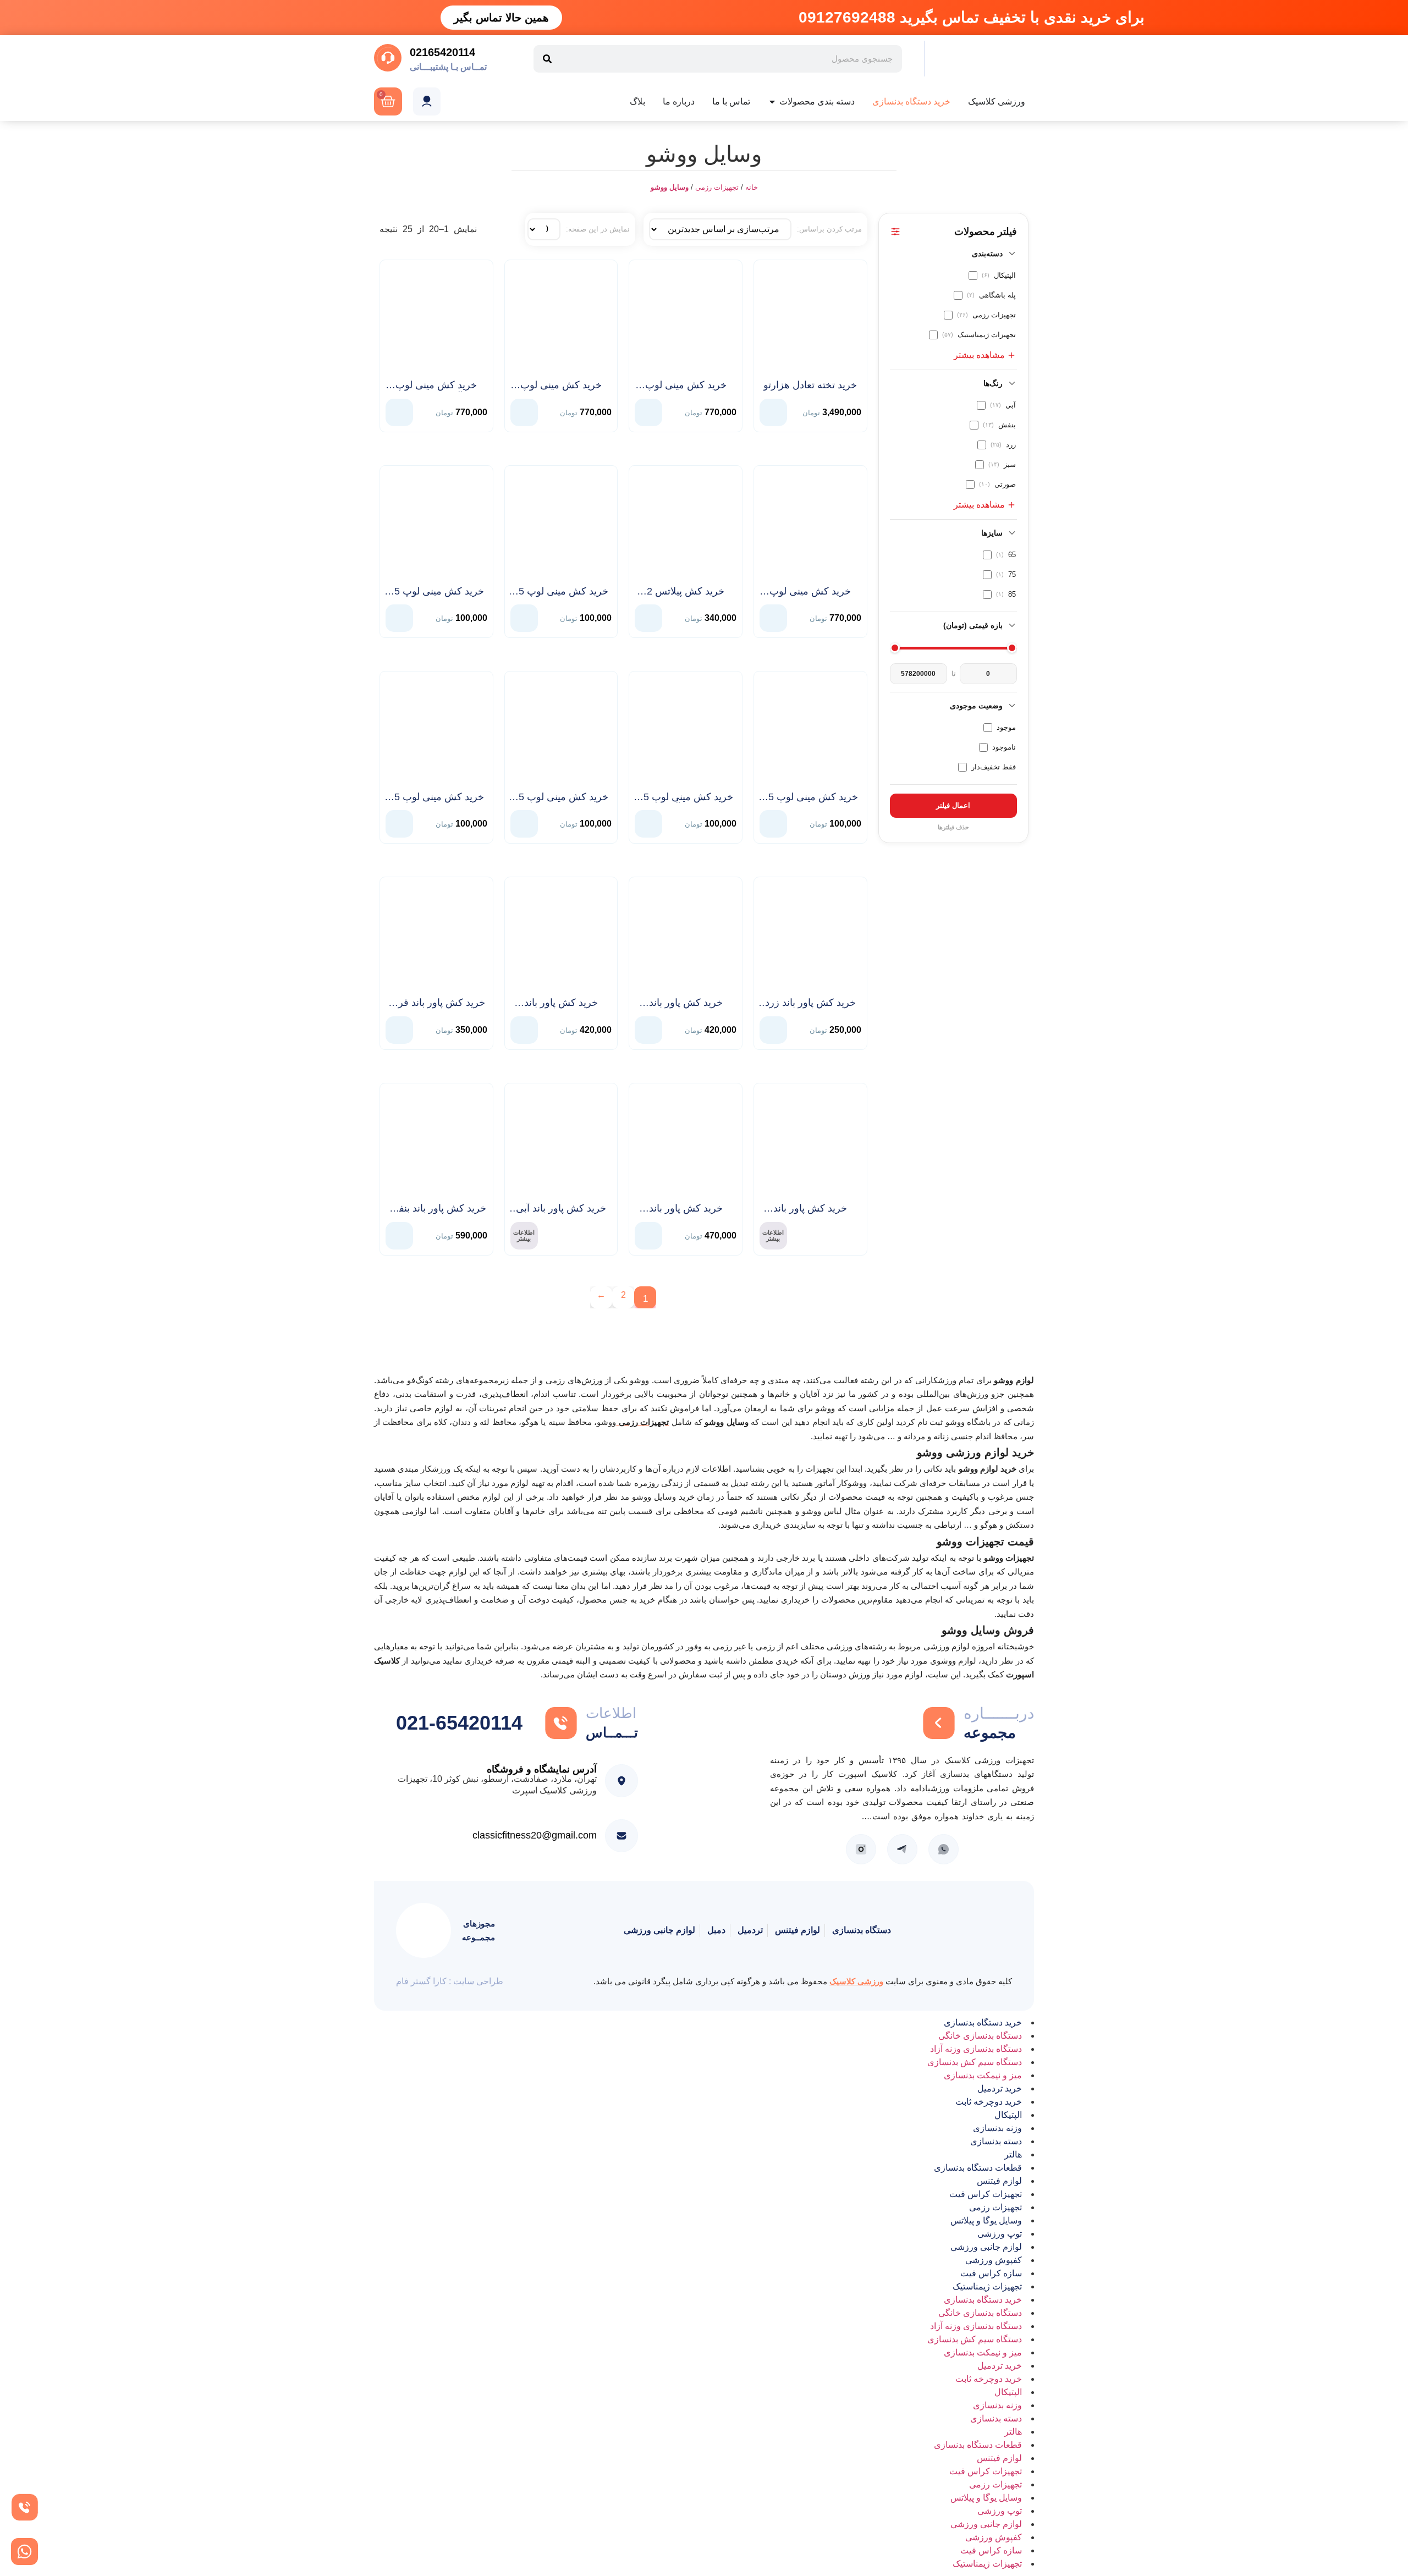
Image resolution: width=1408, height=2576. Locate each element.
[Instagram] (861, 1849)
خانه (752, 187)
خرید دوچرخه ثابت (989, 2102)
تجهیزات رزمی (717, 187)
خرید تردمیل (1000, 2088)
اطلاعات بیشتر (773, 1235)
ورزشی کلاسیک (856, 1981)
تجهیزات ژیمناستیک (987, 2286)
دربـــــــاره (999, 1713)
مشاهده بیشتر (979, 355)
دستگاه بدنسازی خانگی (980, 2036)
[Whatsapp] (944, 1849)
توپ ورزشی (1000, 2234)
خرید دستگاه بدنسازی (983, 2022)
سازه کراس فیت (991, 2273)
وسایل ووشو (670, 187)
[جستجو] (547, 59)
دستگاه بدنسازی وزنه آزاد (976, 2049)
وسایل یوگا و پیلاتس (986, 2220)
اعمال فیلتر (953, 805)
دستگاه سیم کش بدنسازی (975, 2062)
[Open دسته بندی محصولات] (772, 102)
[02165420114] (388, 58)
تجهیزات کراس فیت (986, 2194)
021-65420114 (459, 1723)
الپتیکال (1008, 2115)
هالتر (1013, 2154)
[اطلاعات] (561, 1723)
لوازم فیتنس (999, 2181)
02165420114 (442, 52)
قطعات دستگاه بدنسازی (978, 2168)
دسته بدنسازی (996, 2141)
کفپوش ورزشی (994, 2260)
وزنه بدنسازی (997, 2128)
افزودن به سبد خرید (773, 410)
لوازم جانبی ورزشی (986, 2247)
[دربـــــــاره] (939, 1723)
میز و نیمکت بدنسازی (983, 2075)
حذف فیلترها (953, 827)
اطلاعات (611, 1713)
